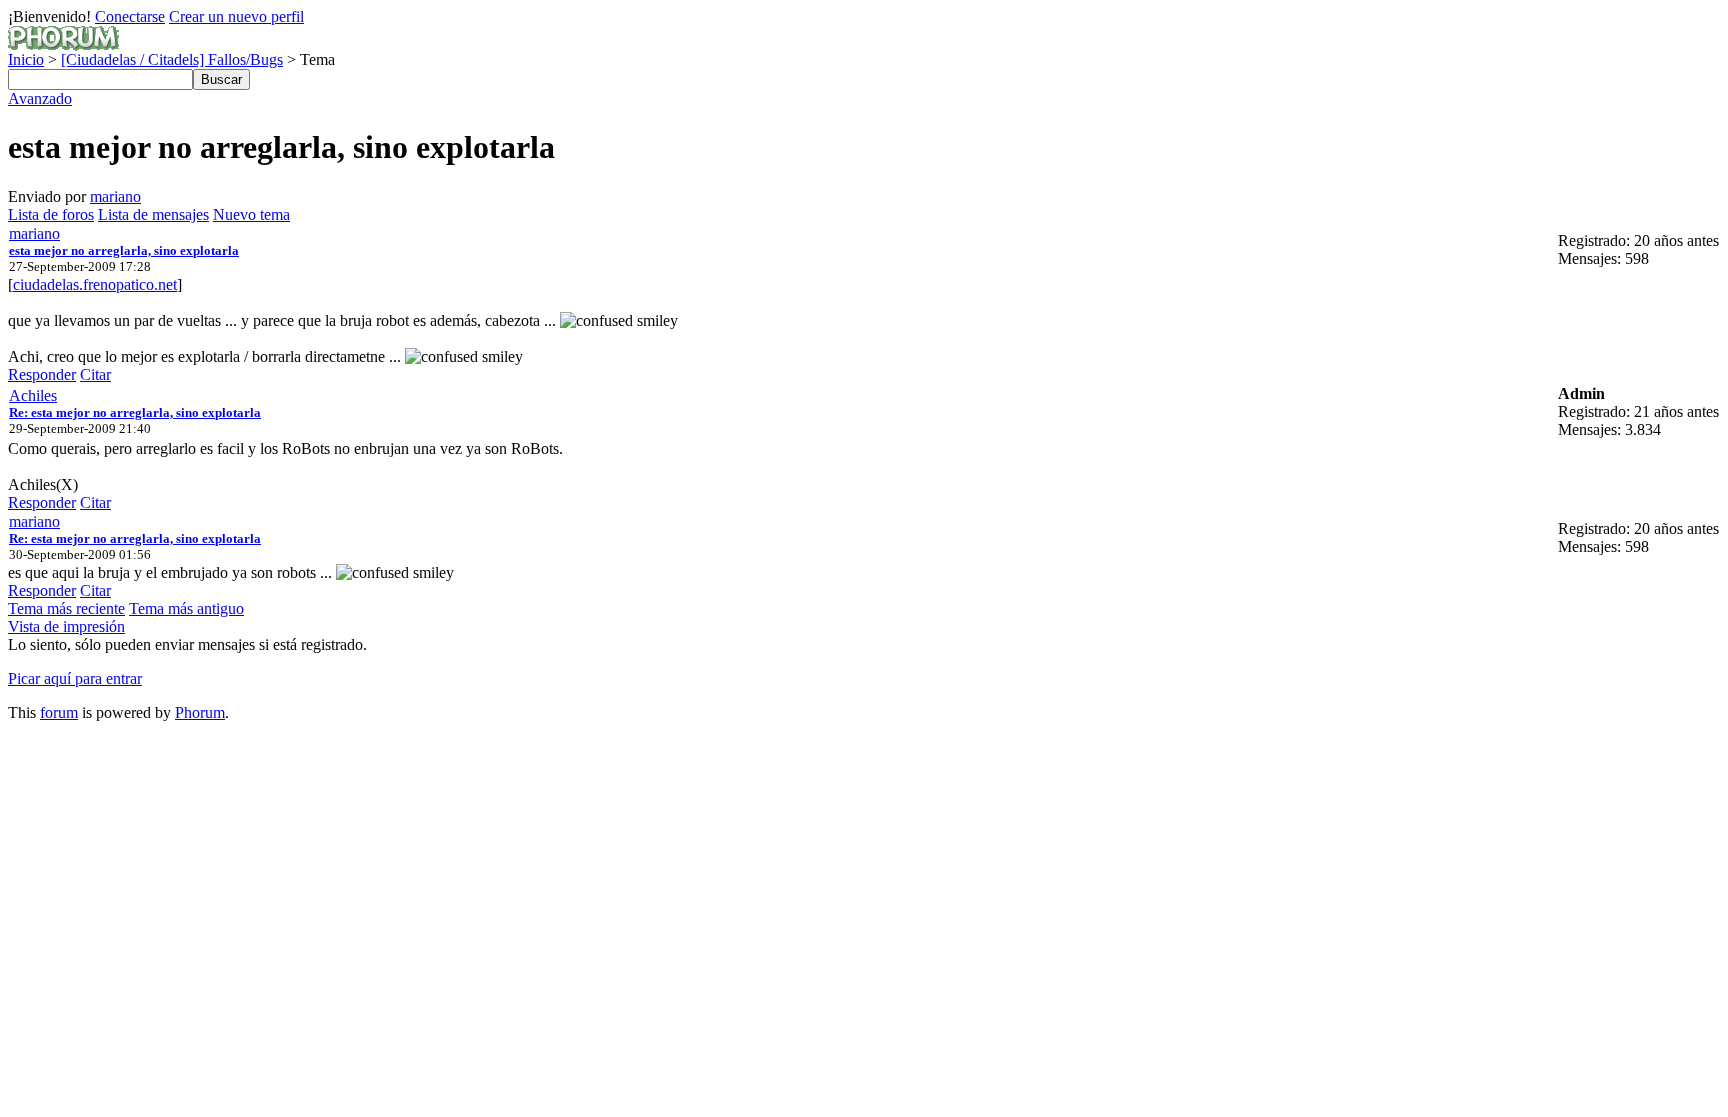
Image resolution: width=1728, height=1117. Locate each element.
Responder (42, 374)
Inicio (26, 59)
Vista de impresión (66, 626)
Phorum (200, 712)
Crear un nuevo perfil (236, 16)
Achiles (33, 395)
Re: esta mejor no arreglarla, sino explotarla (135, 412)
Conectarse (130, 16)
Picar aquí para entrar (75, 678)
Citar (95, 374)
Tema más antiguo (186, 608)
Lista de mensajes (153, 214)
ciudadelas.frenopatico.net (95, 284)
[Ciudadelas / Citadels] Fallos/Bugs (172, 59)
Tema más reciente (66, 608)
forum (59, 712)
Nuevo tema (251, 214)
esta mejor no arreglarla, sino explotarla (124, 250)
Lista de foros (51, 214)
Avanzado (40, 98)
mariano (115, 196)
